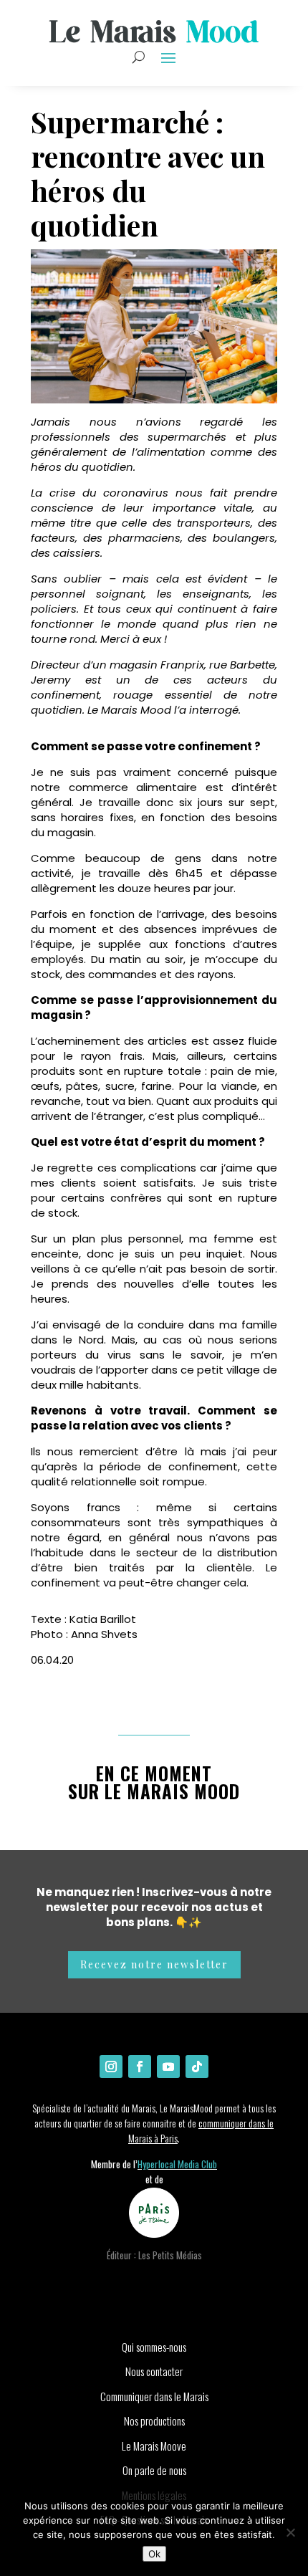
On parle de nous (154, 2470)
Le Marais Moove (154, 2446)
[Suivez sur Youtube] (168, 2067)
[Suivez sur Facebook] (140, 2067)
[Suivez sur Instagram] (111, 2067)
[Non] (290, 2532)
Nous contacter (154, 2371)
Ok (154, 2554)
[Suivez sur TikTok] (197, 2067)
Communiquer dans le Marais (154, 2396)
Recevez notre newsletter (154, 1964)
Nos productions (154, 2421)
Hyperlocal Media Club (177, 2164)
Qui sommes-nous (154, 2347)
